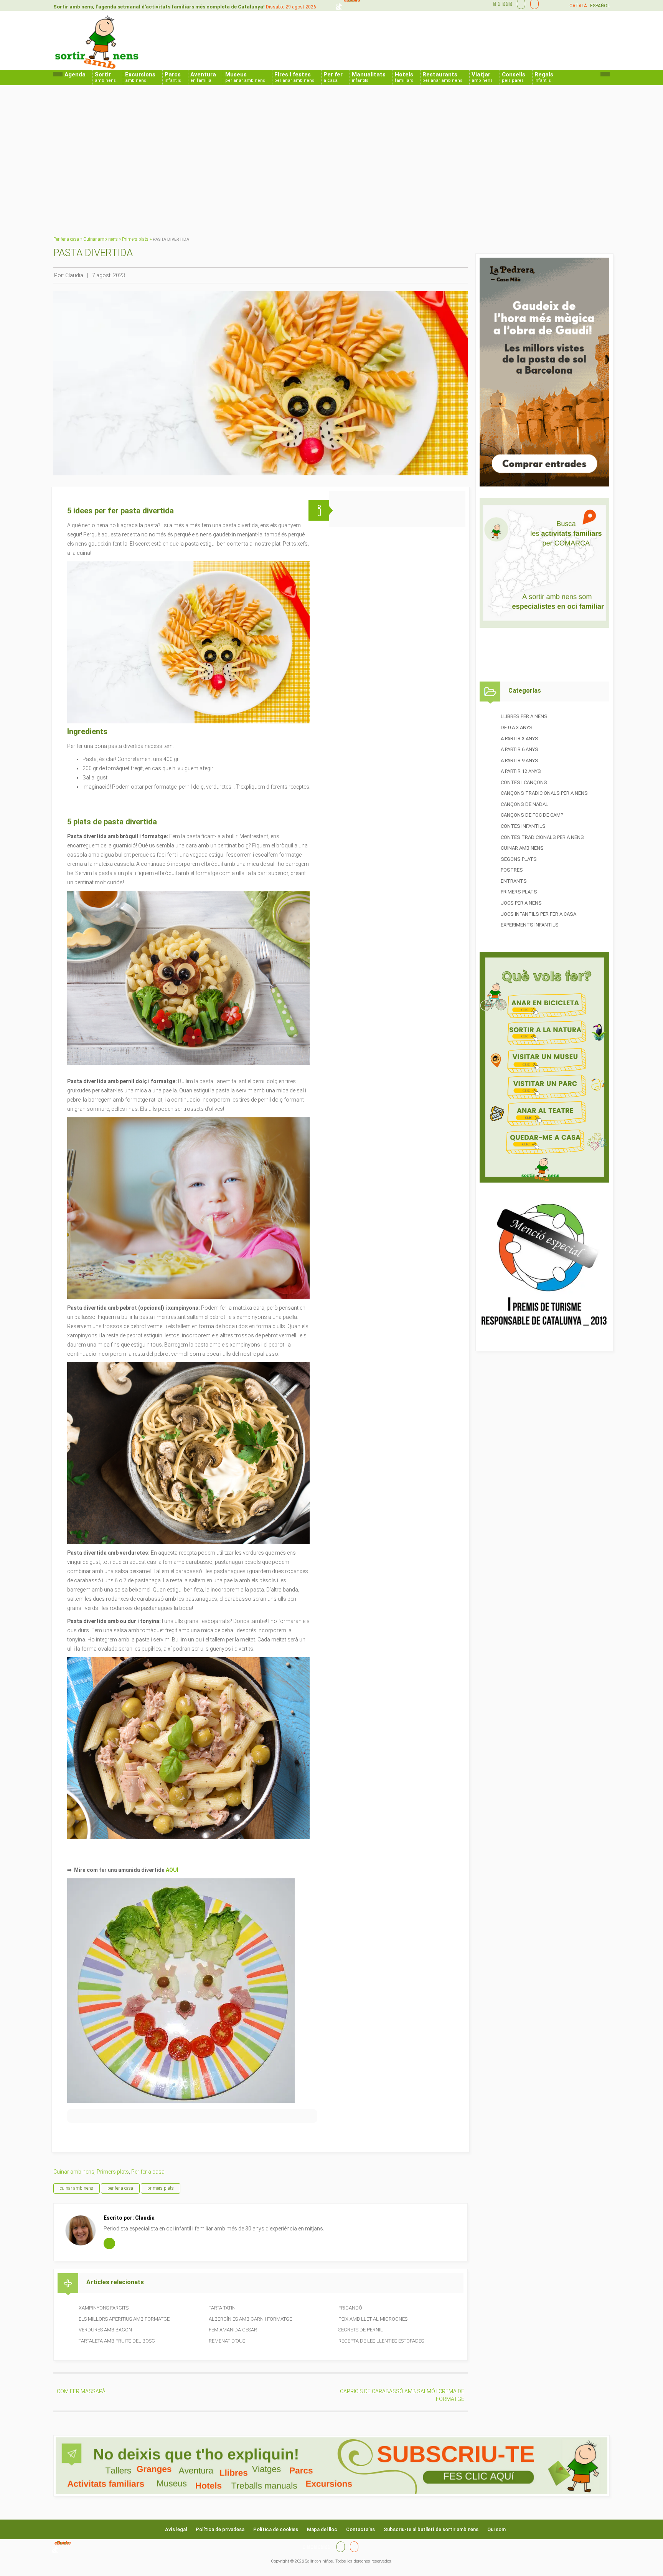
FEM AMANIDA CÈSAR (233, 2330)
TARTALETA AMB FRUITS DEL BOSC (117, 2341)
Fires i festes (294, 77)
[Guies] (519, 4)
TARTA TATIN (222, 2308)
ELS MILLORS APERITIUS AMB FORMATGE (124, 2319)
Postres (512, 870)
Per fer (333, 77)
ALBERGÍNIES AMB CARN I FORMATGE (250, 2319)
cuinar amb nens (77, 2188)
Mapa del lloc (322, 2529)
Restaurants (442, 77)
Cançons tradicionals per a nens (544, 793)
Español (600, 6)
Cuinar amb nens (101, 239)
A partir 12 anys (521, 771)
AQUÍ (172, 1870)
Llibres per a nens (524, 716)
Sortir (105, 77)
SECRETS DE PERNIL (361, 2330)
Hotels (404, 77)
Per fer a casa (66, 239)
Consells (514, 77)
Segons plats (519, 859)
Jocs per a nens (521, 903)
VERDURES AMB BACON (105, 2330)
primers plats (161, 2188)
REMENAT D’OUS (227, 2341)
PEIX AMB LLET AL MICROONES (373, 2319)
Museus (245, 77)
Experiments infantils (530, 925)
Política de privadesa (220, 2529)
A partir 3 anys (520, 739)
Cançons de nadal (524, 804)
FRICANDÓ (350, 2308)
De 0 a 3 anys (517, 727)
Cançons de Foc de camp (532, 815)
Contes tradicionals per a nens (542, 837)
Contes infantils (523, 826)
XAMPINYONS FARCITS (104, 2308)
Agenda (75, 74)
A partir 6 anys (520, 749)
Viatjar (482, 77)
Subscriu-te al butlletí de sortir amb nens (431, 2529)
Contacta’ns (360, 2529)
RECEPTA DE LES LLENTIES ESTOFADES (381, 2341)
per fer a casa (120, 2188)
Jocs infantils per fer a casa (538, 914)
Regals (544, 77)
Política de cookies (276, 2529)
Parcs (173, 77)
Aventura (203, 77)
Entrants (514, 881)
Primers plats (135, 239)
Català (578, 6)
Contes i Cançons (524, 782)
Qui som (496, 2529)
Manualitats (369, 77)
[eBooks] (533, 4)
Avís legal (176, 2529)
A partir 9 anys (520, 760)
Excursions (140, 77)
